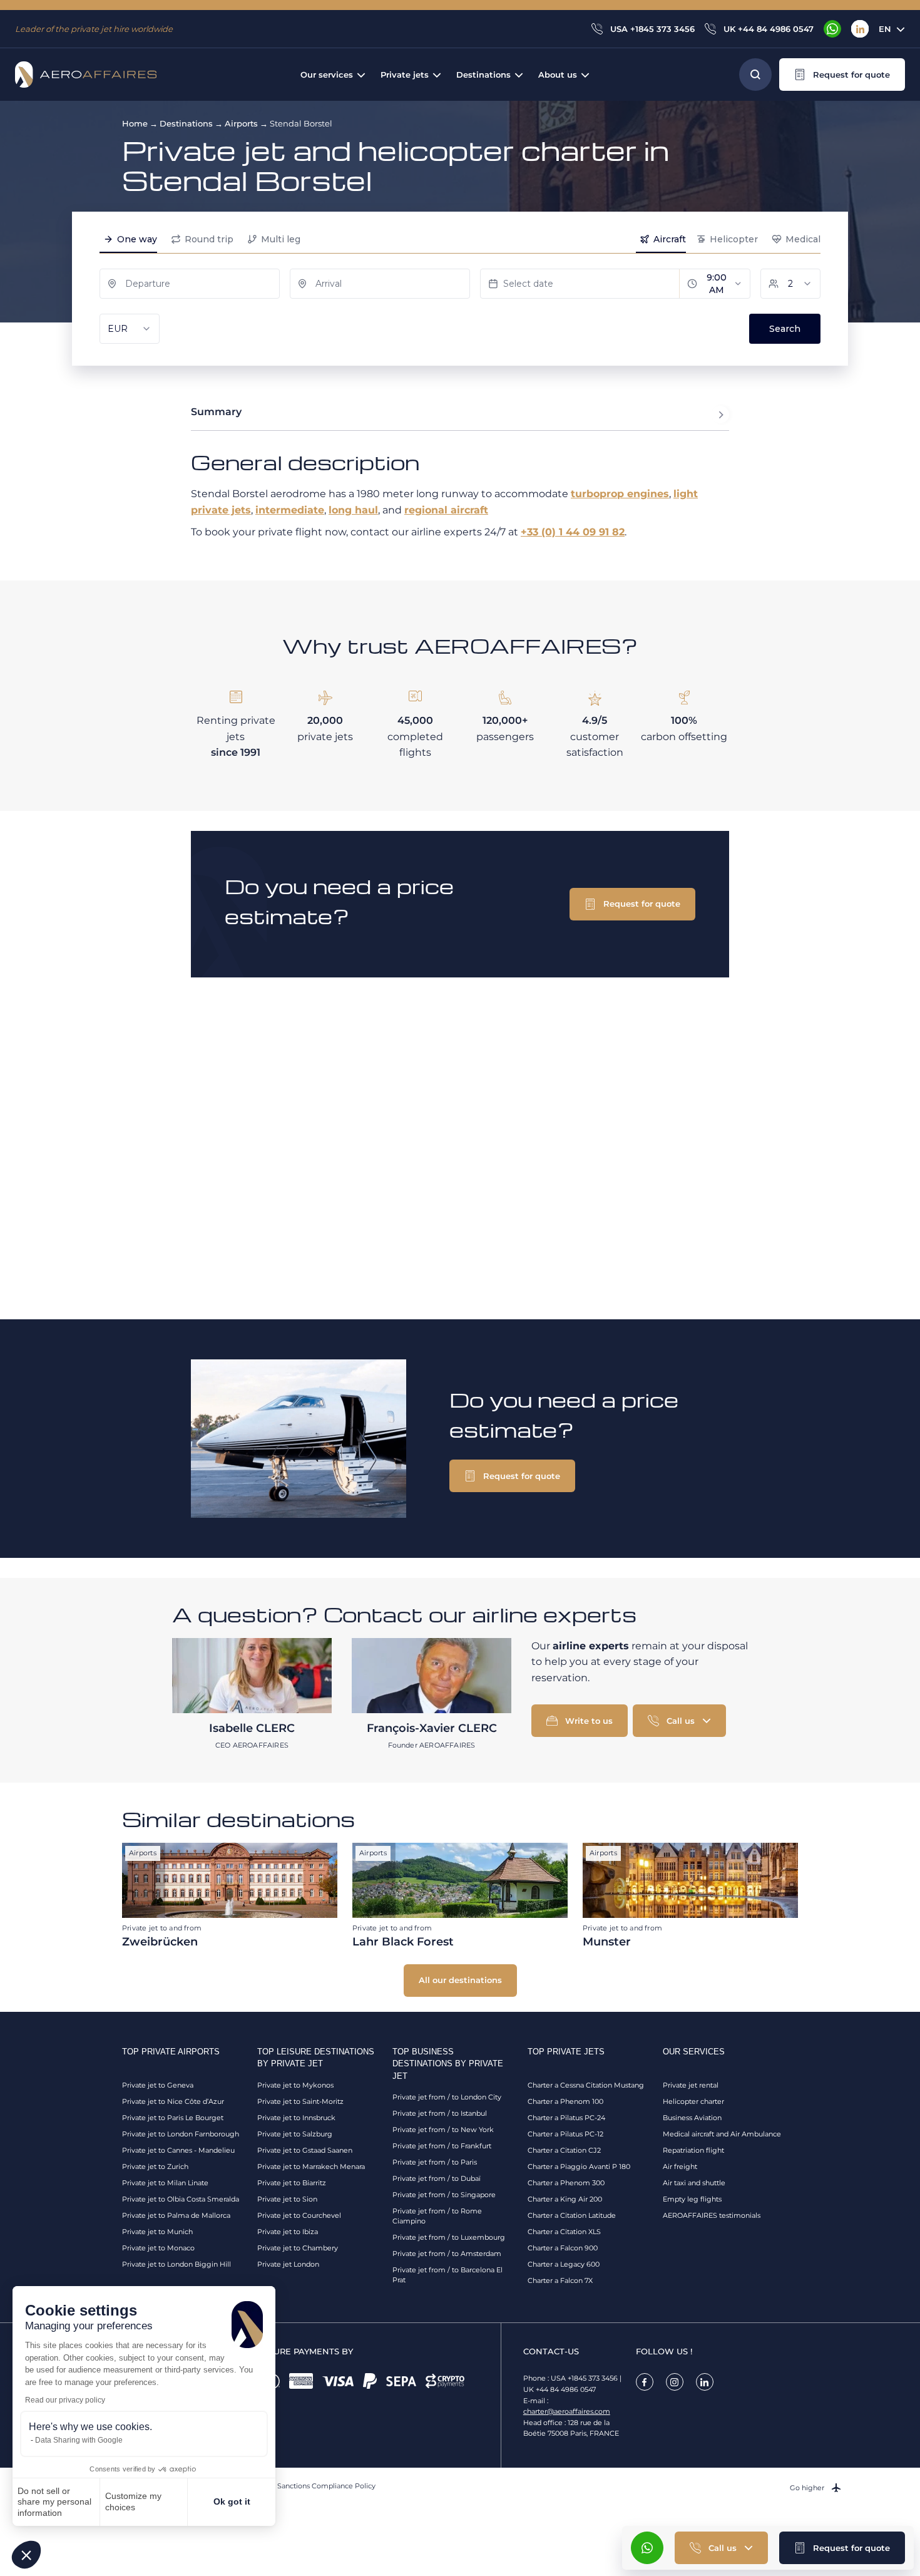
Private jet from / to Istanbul (440, 2113)
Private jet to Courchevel (299, 2215)
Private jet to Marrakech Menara (311, 2166)
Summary (216, 412)
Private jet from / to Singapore (444, 2195)
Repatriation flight (693, 2150)
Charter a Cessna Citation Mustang (586, 2085)
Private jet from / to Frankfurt (442, 2146)
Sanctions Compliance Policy (326, 2486)
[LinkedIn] (860, 29)
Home (135, 123)
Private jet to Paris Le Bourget (173, 2118)
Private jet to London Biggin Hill (176, 2264)
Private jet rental (691, 2085)
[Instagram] (675, 2382)
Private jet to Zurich (155, 2166)
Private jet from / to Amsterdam (447, 2254)
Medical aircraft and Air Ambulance (722, 2134)
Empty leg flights (692, 2199)
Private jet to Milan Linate (165, 2183)
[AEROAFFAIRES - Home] (86, 75)
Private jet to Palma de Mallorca (176, 2215)
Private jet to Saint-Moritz (300, 2101)
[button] (26, 2555)
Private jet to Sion (287, 2199)
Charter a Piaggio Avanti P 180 (579, 2166)
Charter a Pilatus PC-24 (566, 2118)
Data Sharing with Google (79, 2440)
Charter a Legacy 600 (564, 2264)
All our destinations (460, 1980)
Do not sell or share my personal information (54, 2502)
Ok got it (232, 2501)
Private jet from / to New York (443, 2130)
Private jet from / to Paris (435, 2162)
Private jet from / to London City (447, 2097)
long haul (353, 510)
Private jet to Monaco (158, 2248)
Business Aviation (692, 2118)
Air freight (680, 2166)
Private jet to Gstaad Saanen (305, 2150)
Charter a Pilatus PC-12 (565, 2134)
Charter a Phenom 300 (566, 2183)
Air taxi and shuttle (694, 2183)
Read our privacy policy (65, 2400)
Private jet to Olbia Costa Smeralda (181, 2199)
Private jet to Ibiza (288, 2232)
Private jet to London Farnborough (181, 2134)
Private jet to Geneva (158, 2085)
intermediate (290, 510)
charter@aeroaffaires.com (567, 2411)
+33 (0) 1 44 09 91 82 (573, 532)
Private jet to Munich (157, 2232)
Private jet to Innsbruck (296, 2118)
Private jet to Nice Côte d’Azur (173, 2101)
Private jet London (288, 2264)
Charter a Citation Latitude (572, 2215)
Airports (241, 123)
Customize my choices (133, 2501)
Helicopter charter (693, 2101)
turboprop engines (620, 494)
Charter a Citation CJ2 (564, 2150)
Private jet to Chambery (298, 2248)
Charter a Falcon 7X (560, 2280)
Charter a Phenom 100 (565, 2101)
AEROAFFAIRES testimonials (712, 2215)
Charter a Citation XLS (564, 2232)
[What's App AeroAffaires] (832, 29)
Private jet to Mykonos (295, 2085)
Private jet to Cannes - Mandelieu (178, 2150)
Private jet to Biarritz (292, 2183)
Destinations (186, 123)
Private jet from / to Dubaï (437, 2178)
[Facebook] (645, 2382)
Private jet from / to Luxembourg (449, 2237)
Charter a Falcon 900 (563, 2248)
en (885, 29)
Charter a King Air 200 (565, 2199)
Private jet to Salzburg (295, 2134)
